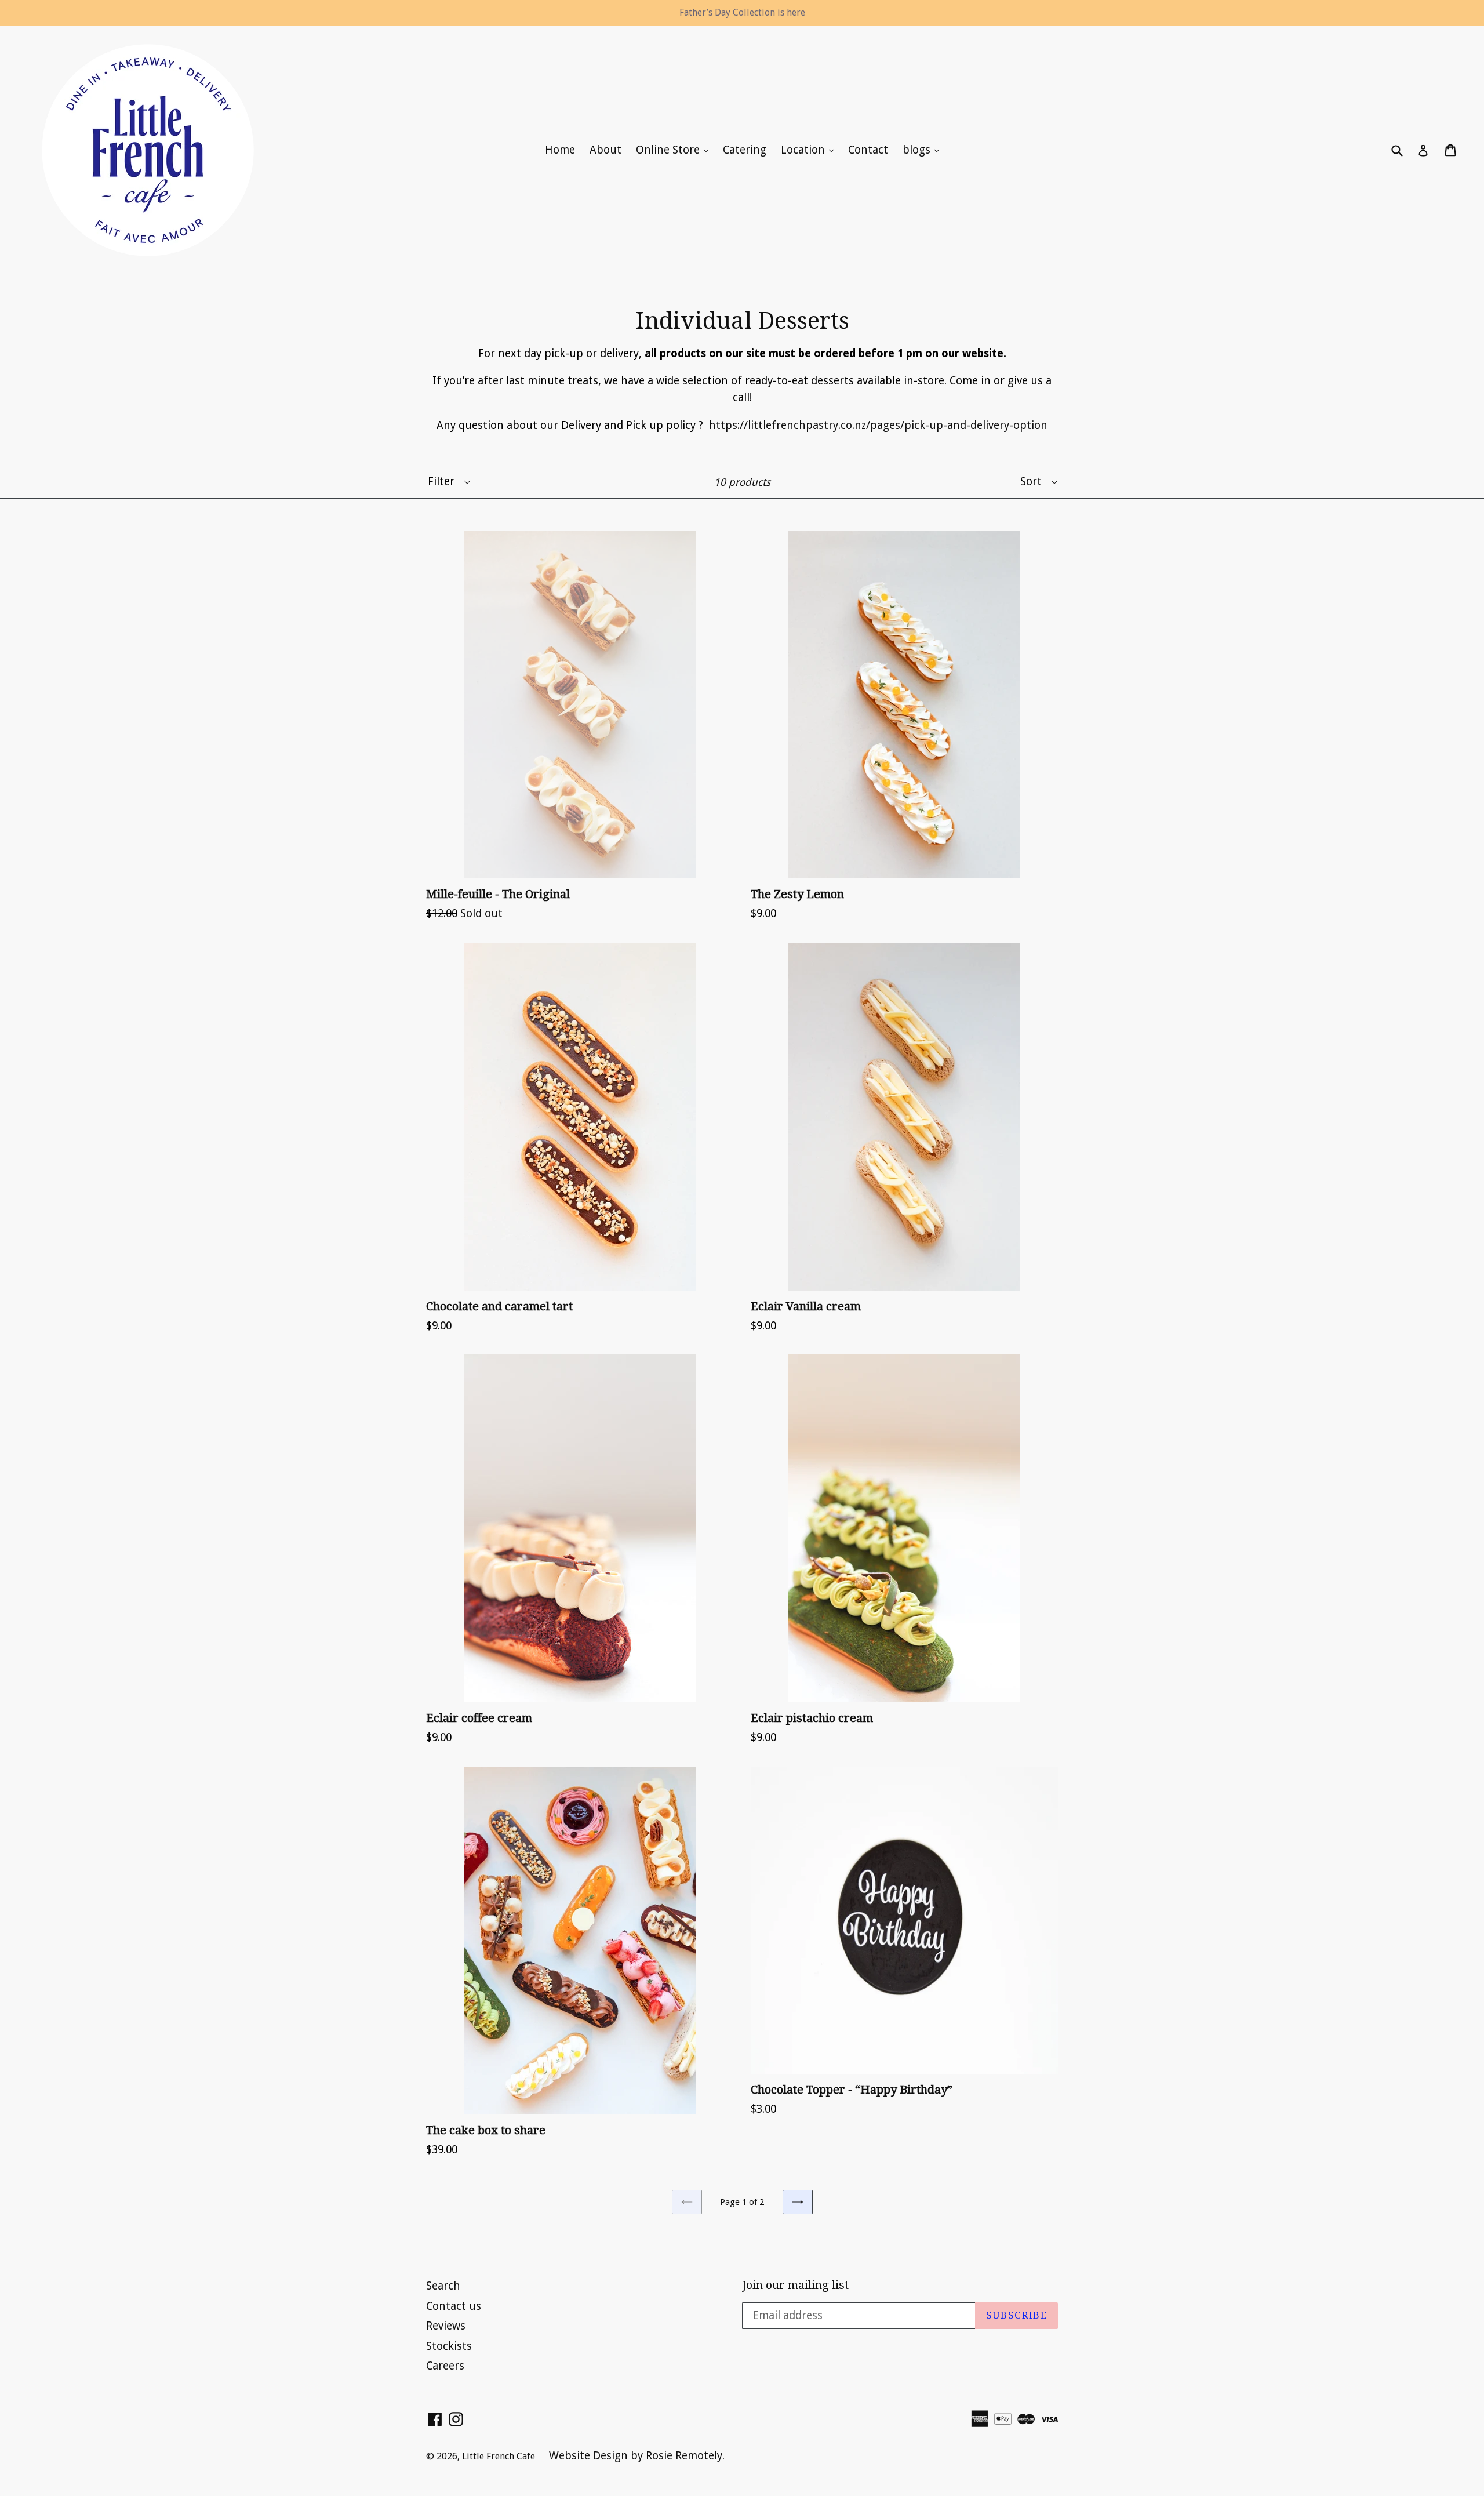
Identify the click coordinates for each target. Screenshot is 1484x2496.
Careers (445, 2366)
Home (560, 150)
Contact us (454, 2306)
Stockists (449, 2346)
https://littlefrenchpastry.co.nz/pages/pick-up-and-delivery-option (878, 425)
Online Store (675, 150)
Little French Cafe (500, 2456)
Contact (868, 150)
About (605, 150)
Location (810, 150)
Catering (745, 150)
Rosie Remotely (684, 2456)
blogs (924, 150)
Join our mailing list (795, 2285)
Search (443, 2286)
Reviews (446, 2326)
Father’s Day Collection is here (742, 12)
